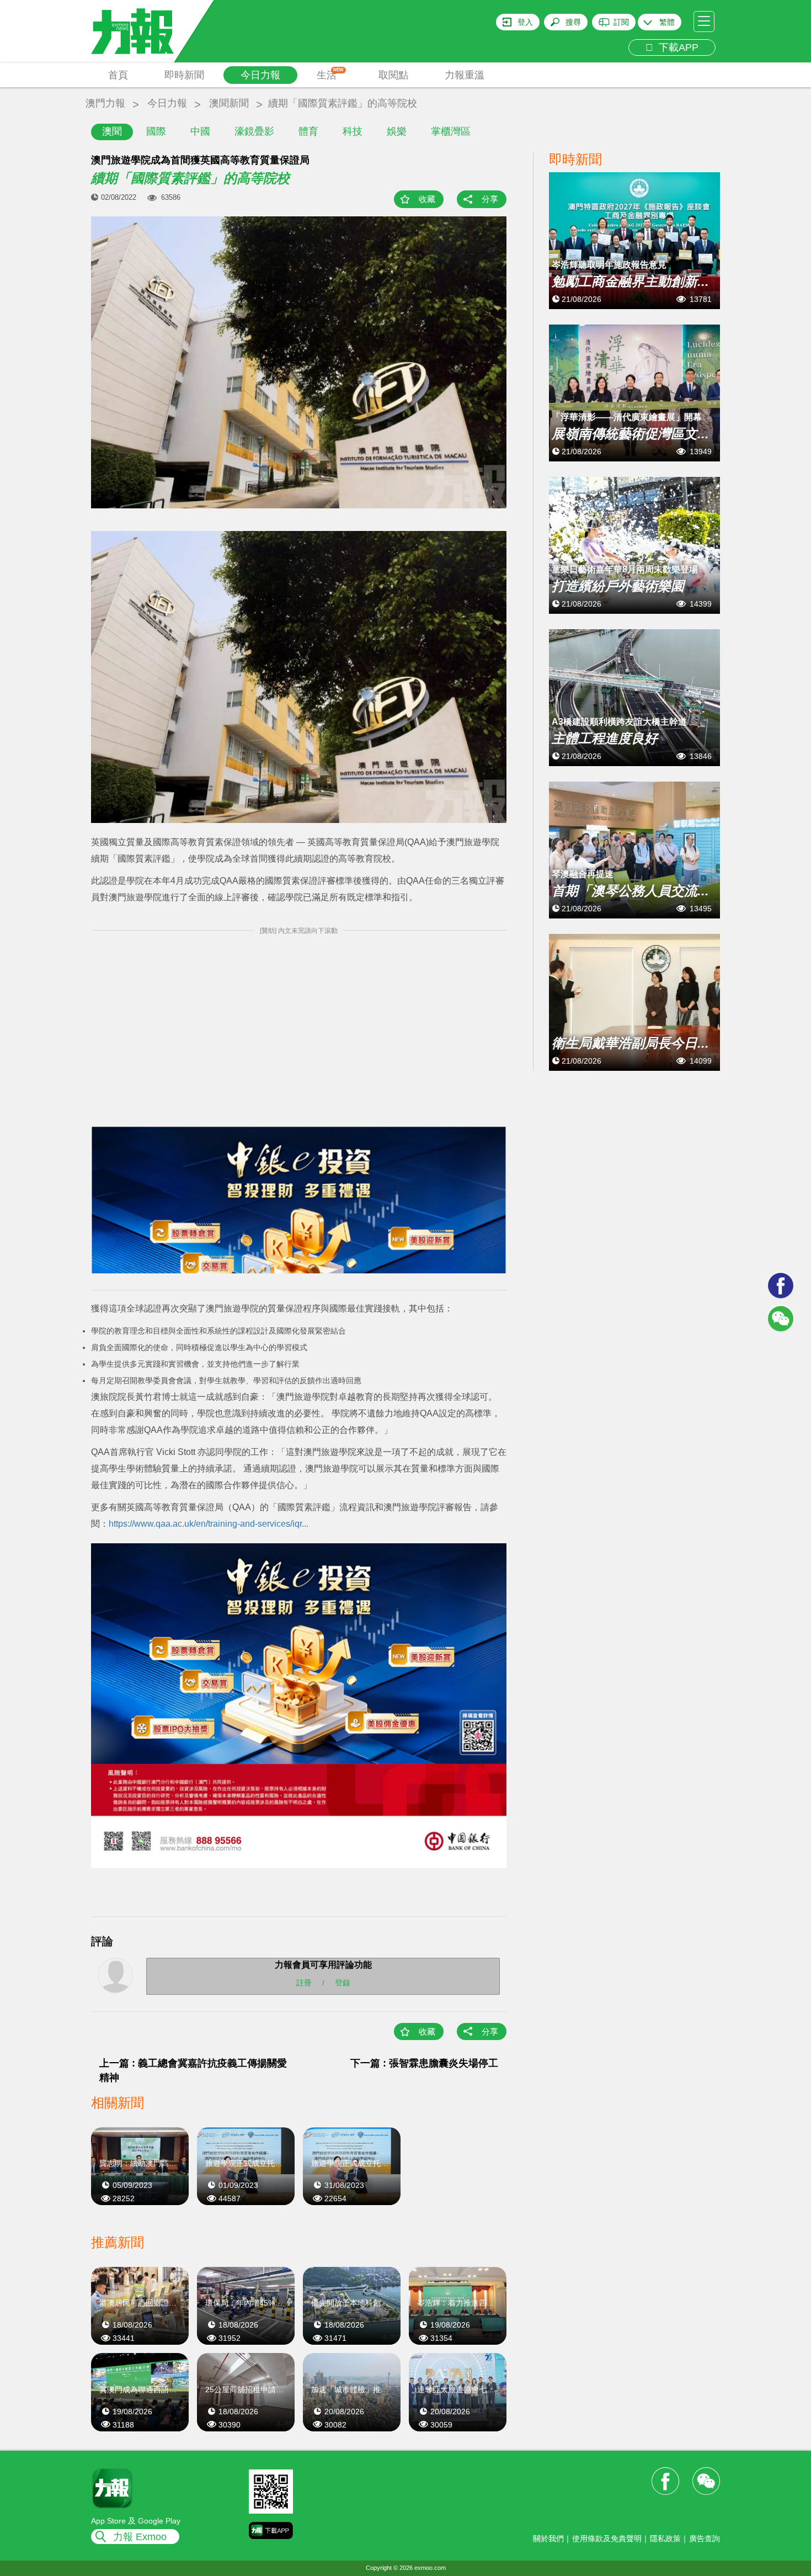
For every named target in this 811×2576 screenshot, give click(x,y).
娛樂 (397, 131)
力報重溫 (465, 75)
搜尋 (573, 22)
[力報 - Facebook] (781, 1286)
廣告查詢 (705, 2538)
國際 (156, 131)
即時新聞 (184, 75)
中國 (200, 131)
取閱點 (393, 75)
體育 (308, 131)
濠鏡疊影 (254, 131)
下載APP (676, 47)
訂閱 (621, 22)
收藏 (427, 199)
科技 (353, 131)
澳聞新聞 (229, 103)
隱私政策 (665, 2538)
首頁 (118, 75)
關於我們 (548, 2538)
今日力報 (260, 75)
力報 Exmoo (140, 2537)
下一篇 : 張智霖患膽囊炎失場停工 (424, 2063)
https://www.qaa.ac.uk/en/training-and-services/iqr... (209, 1524)
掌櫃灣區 (451, 131)
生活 (330, 74)
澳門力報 (105, 103)
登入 (525, 22)
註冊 (304, 1983)
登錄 (343, 1983)
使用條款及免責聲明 (607, 2538)
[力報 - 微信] (781, 1319)
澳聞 (112, 131)
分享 (490, 199)
